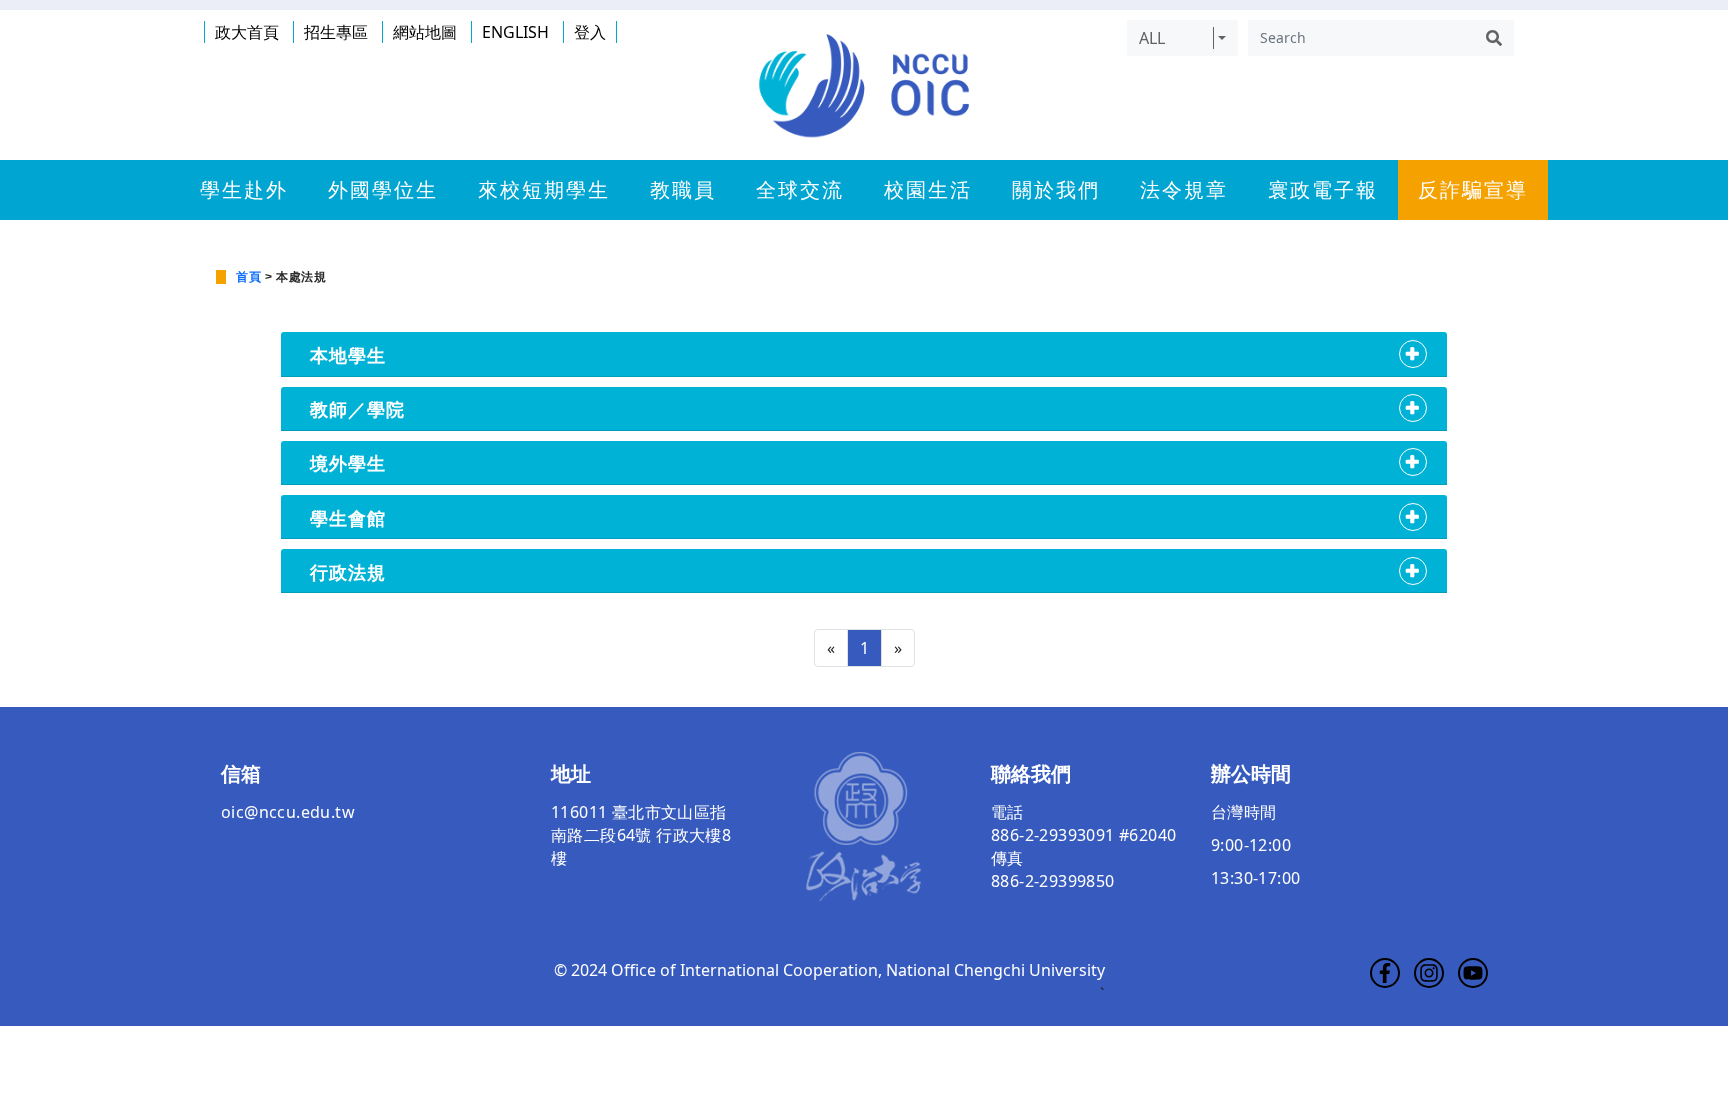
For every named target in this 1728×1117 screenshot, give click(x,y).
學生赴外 (244, 190)
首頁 (248, 277)
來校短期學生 (544, 190)
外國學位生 (383, 190)
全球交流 (800, 190)
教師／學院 (357, 408)
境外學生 (348, 462)
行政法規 (348, 571)
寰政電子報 (1323, 190)
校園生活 (928, 190)
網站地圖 (425, 32)
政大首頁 (247, 32)
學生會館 (348, 517)
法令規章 (1184, 190)
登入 (590, 32)
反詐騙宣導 (1473, 190)
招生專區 (336, 32)
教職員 (683, 190)
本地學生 (348, 354)
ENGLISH (515, 32)
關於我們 (1056, 190)
